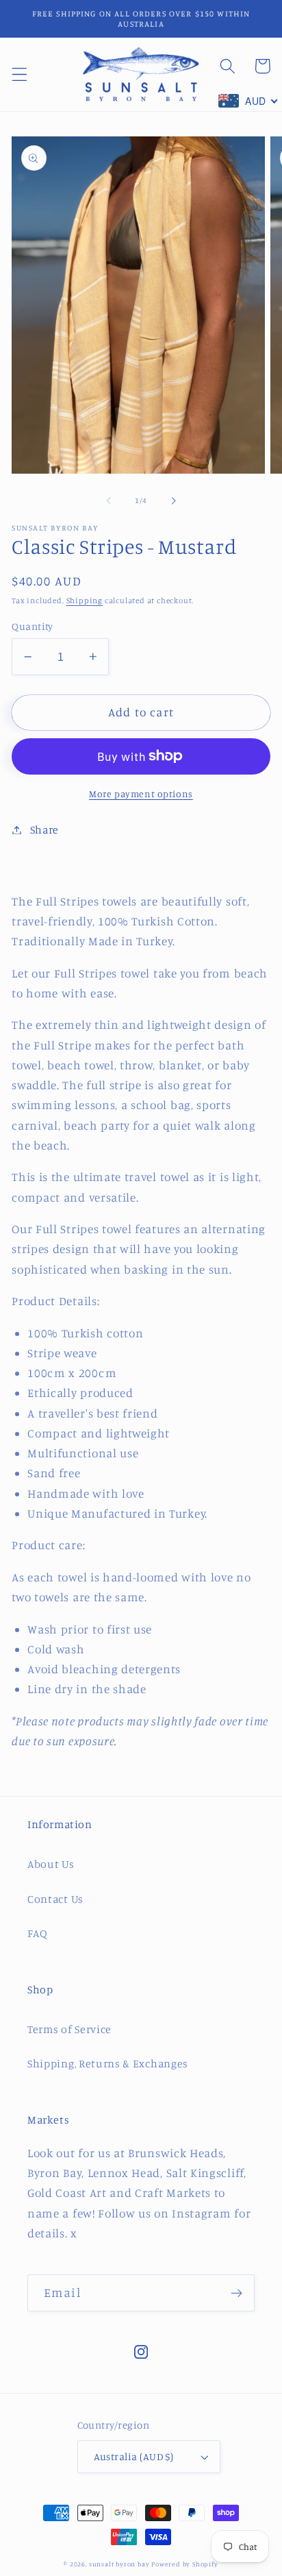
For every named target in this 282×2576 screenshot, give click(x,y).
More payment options (141, 793)
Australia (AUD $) (134, 2456)
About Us (51, 1864)
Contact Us (55, 1899)
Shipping (85, 600)
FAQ (38, 1933)
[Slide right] (173, 501)
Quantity (33, 626)
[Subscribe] (236, 2293)
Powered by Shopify (185, 2564)
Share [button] (44, 829)
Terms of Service (69, 2029)
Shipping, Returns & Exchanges (108, 2063)
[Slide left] (109, 501)
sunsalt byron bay (119, 2564)
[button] (20, 74)
